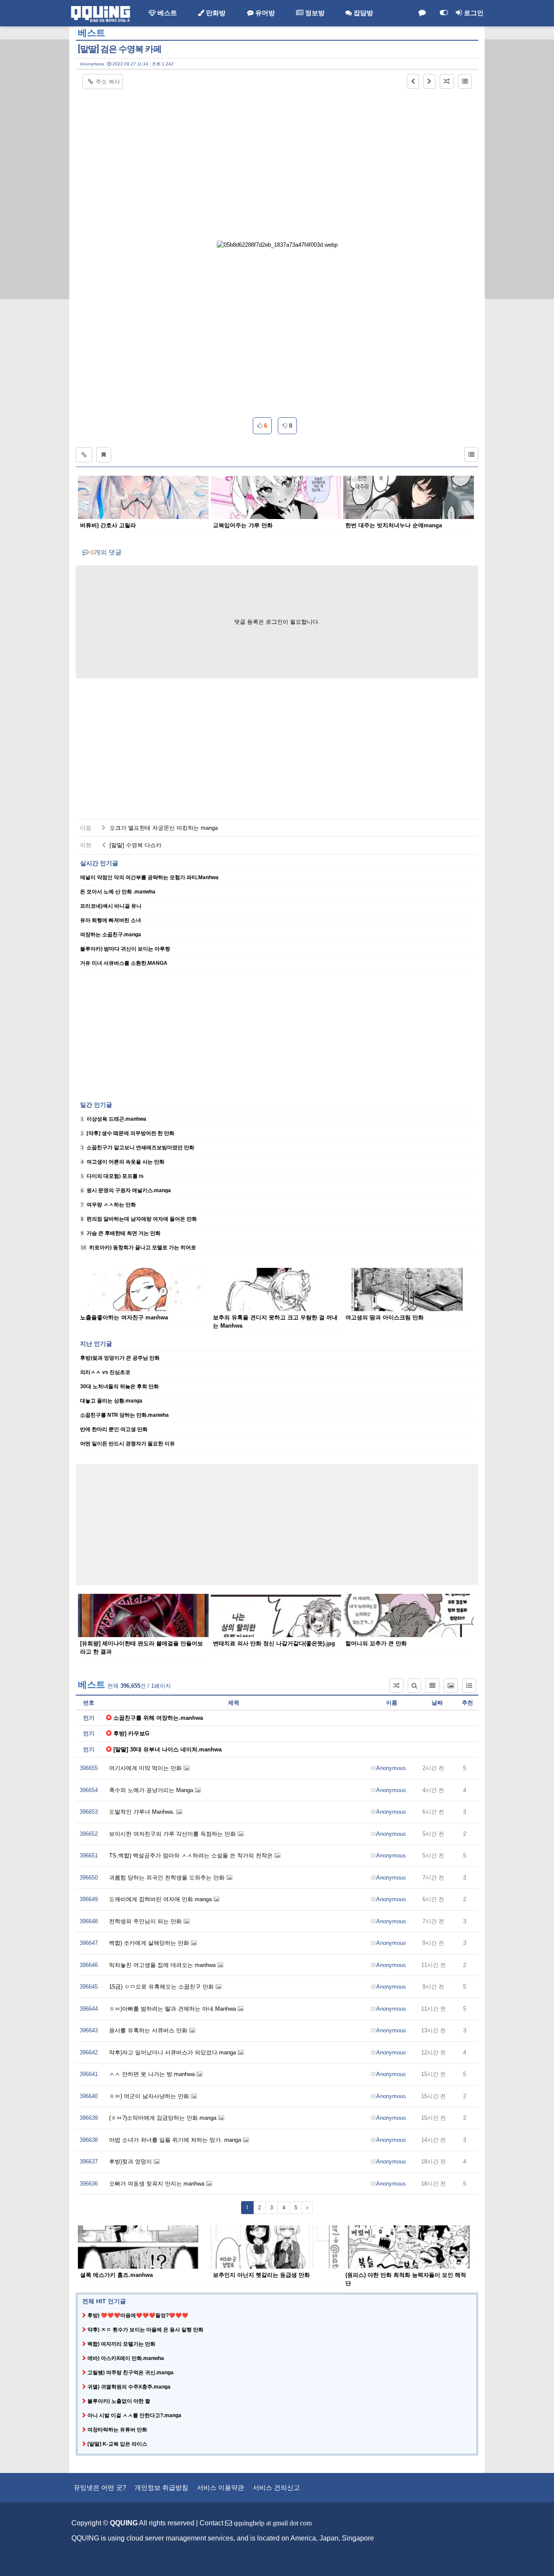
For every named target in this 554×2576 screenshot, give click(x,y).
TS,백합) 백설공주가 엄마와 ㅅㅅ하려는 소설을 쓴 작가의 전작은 (192, 1855)
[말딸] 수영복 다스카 (135, 845)
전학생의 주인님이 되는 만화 (146, 1921)
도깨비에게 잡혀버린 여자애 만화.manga (161, 1899)
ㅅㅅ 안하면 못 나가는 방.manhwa (153, 2074)
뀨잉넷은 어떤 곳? (100, 2487)
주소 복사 (108, 82)
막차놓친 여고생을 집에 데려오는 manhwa (163, 1965)
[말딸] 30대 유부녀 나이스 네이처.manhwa (167, 1749)
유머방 (264, 13)
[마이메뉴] (444, 13)
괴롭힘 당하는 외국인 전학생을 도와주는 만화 (168, 1878)
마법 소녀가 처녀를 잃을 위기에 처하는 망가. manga (176, 2140)
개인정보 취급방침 (161, 2487)
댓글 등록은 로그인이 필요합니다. (277, 622)
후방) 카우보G (131, 1733)
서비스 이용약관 (221, 2487)
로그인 (473, 13)
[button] (413, 81)
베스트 (166, 13)
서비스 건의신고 (276, 2487)
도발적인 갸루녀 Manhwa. (143, 1812)
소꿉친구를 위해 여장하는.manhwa (158, 1718)
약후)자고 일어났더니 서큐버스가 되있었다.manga (173, 2052)
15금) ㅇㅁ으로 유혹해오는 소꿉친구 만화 (162, 1987)
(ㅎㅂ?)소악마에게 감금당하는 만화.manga (164, 2118)
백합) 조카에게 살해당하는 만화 (150, 1943)
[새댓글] (422, 13)
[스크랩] (104, 455)
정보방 (314, 13)
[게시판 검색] (414, 1686)
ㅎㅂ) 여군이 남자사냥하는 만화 (150, 2096)
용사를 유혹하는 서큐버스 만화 (149, 2030)
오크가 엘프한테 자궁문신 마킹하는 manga (163, 828)
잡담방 (362, 13)
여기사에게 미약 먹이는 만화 (146, 1768)
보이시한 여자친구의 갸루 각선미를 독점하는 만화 (173, 1834)
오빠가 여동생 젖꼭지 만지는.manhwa (158, 2184)
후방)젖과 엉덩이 (131, 2162)
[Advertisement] (277, 154)
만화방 (215, 13)
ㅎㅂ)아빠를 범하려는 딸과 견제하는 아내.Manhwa (173, 2009)
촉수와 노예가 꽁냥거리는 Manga (152, 1790)
